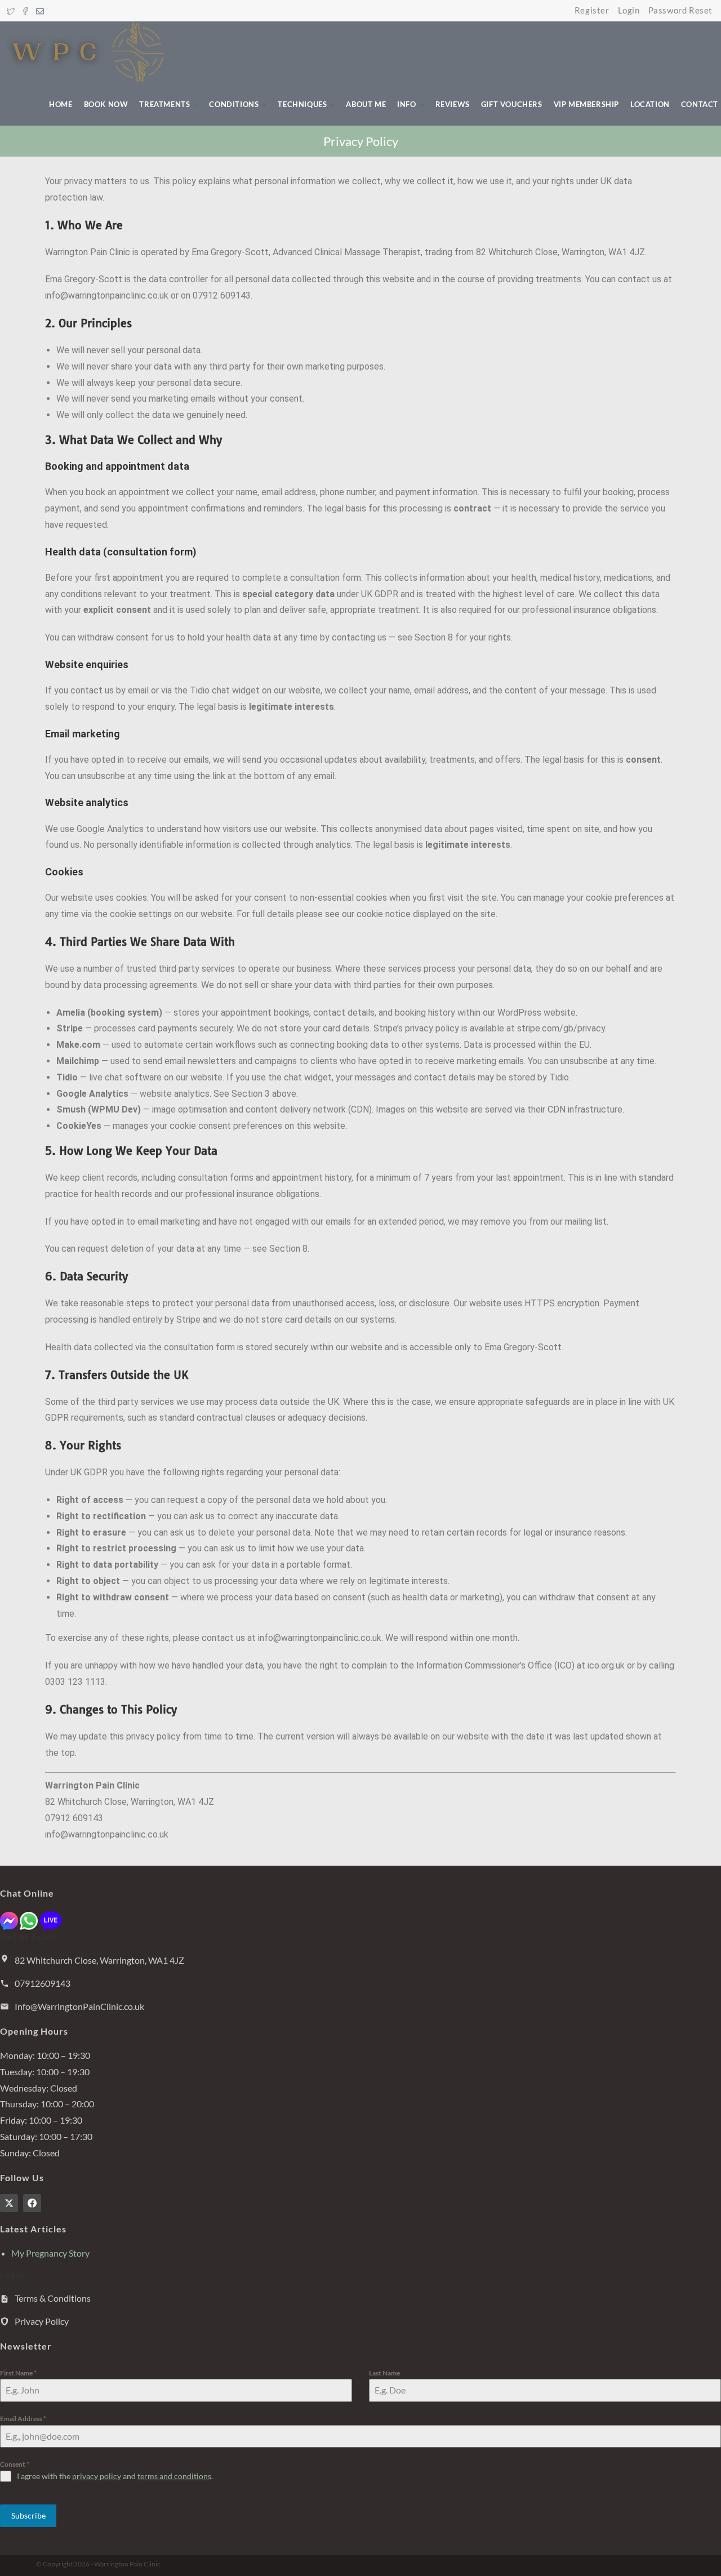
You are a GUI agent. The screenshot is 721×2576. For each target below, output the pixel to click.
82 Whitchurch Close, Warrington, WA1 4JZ (99, 1960)
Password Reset (680, 10)
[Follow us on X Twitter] (9, 2203)
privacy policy (97, 2476)
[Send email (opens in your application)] (40, 11)
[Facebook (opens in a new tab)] (25, 11)
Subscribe (28, 2515)
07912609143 (43, 1983)
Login (629, 10)
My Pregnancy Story (50, 2253)
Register (592, 10)
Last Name (384, 2373)
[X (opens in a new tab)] (12, 11)
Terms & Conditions (53, 2298)
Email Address (23, 2419)
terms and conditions (174, 2476)
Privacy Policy (42, 2321)
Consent (15, 2464)
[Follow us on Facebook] (32, 2203)
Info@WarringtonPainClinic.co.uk (79, 2006)
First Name (18, 2373)
